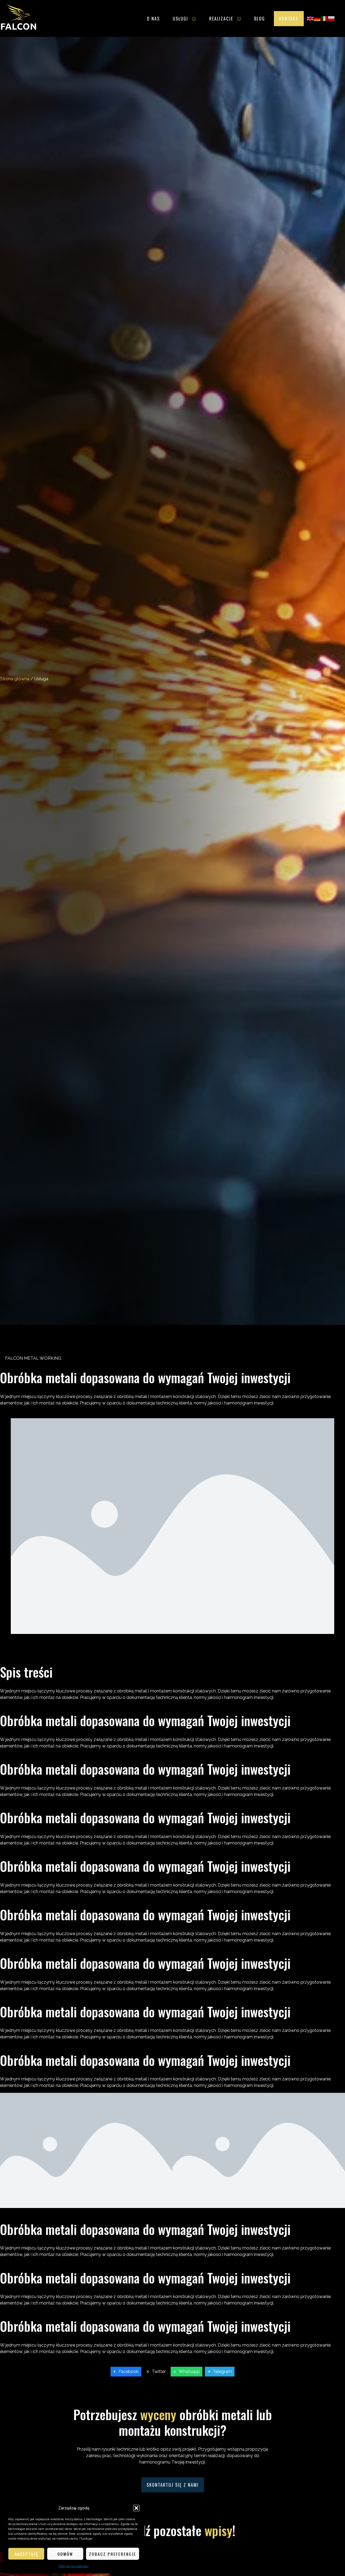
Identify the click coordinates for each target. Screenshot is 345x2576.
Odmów (65, 2554)
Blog (260, 19)
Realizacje (221, 19)
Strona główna (15, 679)
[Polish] (332, 18)
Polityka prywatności (74, 2566)
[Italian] (325, 18)
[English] (310, 18)
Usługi (180, 19)
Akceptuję (26, 2554)
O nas (153, 19)
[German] (318, 18)
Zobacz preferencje (113, 2554)
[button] (136, 2508)
